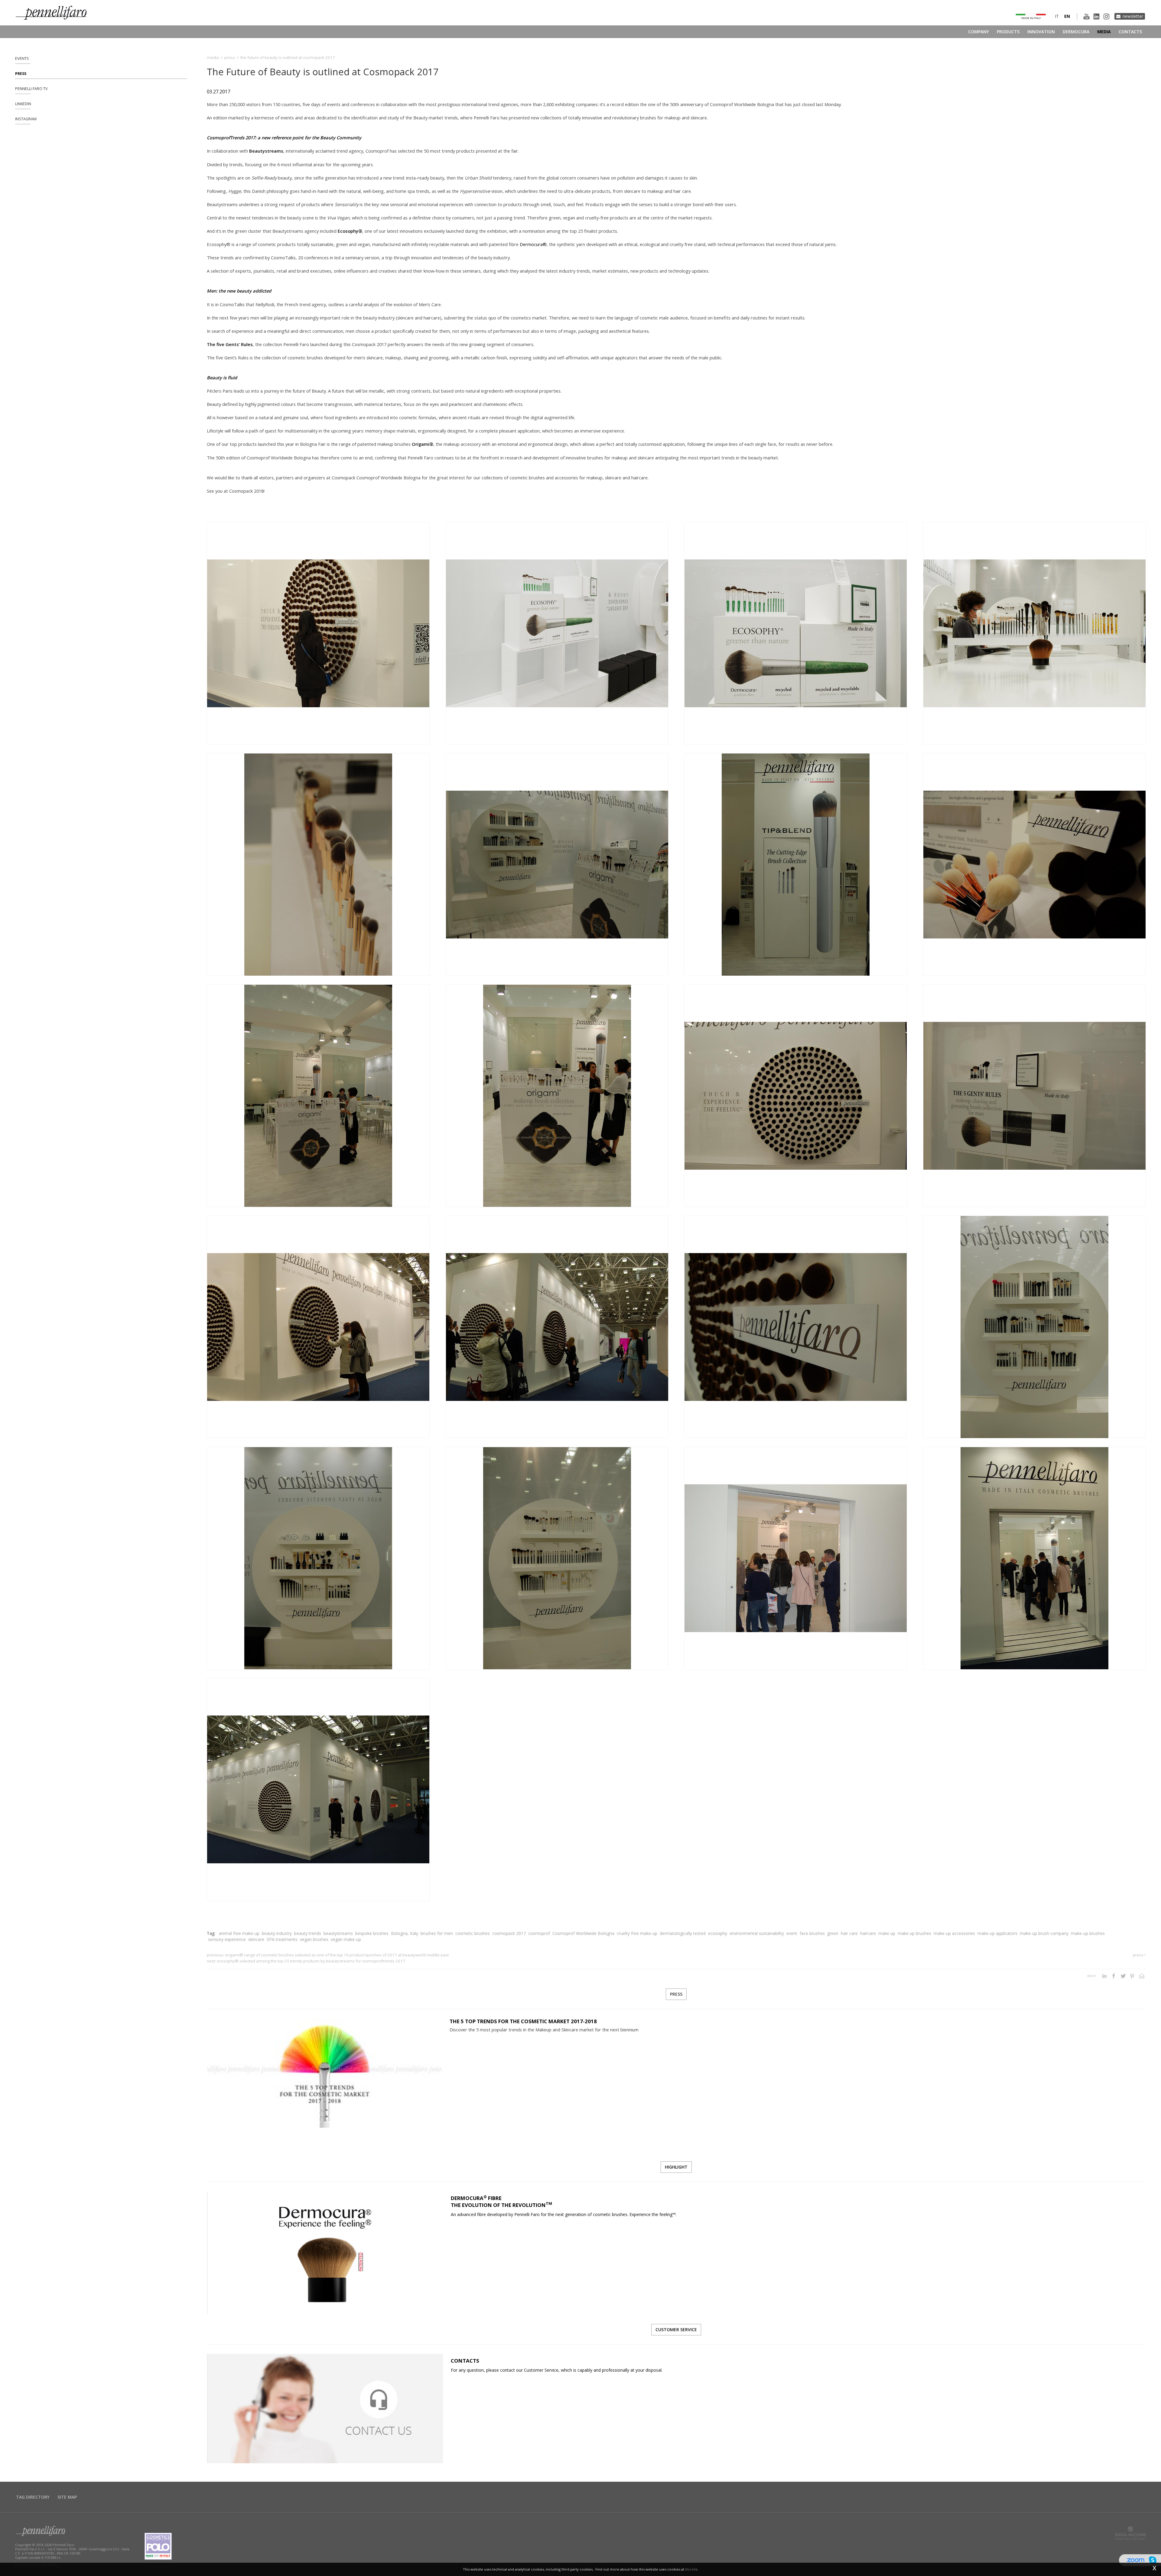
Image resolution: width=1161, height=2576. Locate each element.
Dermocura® (533, 244)
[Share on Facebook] (1114, 1976)
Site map (67, 2497)
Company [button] (979, 32)
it (1057, 16)
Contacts (1130, 32)
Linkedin (23, 104)
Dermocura (1076, 32)
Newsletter (1133, 16)
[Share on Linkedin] (1104, 1976)
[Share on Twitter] (1123, 1976)
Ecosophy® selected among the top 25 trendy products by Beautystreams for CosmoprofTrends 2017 (311, 1961)
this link (691, 2569)
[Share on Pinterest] (1132, 1976)
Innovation (1041, 32)
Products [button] (1008, 32)
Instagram (26, 119)
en (1067, 16)
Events (22, 58)
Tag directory (33, 2497)
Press (21, 74)
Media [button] (1104, 32)
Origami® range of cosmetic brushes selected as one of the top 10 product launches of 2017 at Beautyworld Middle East (337, 1955)
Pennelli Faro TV (31, 89)
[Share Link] (1142, 1976)
